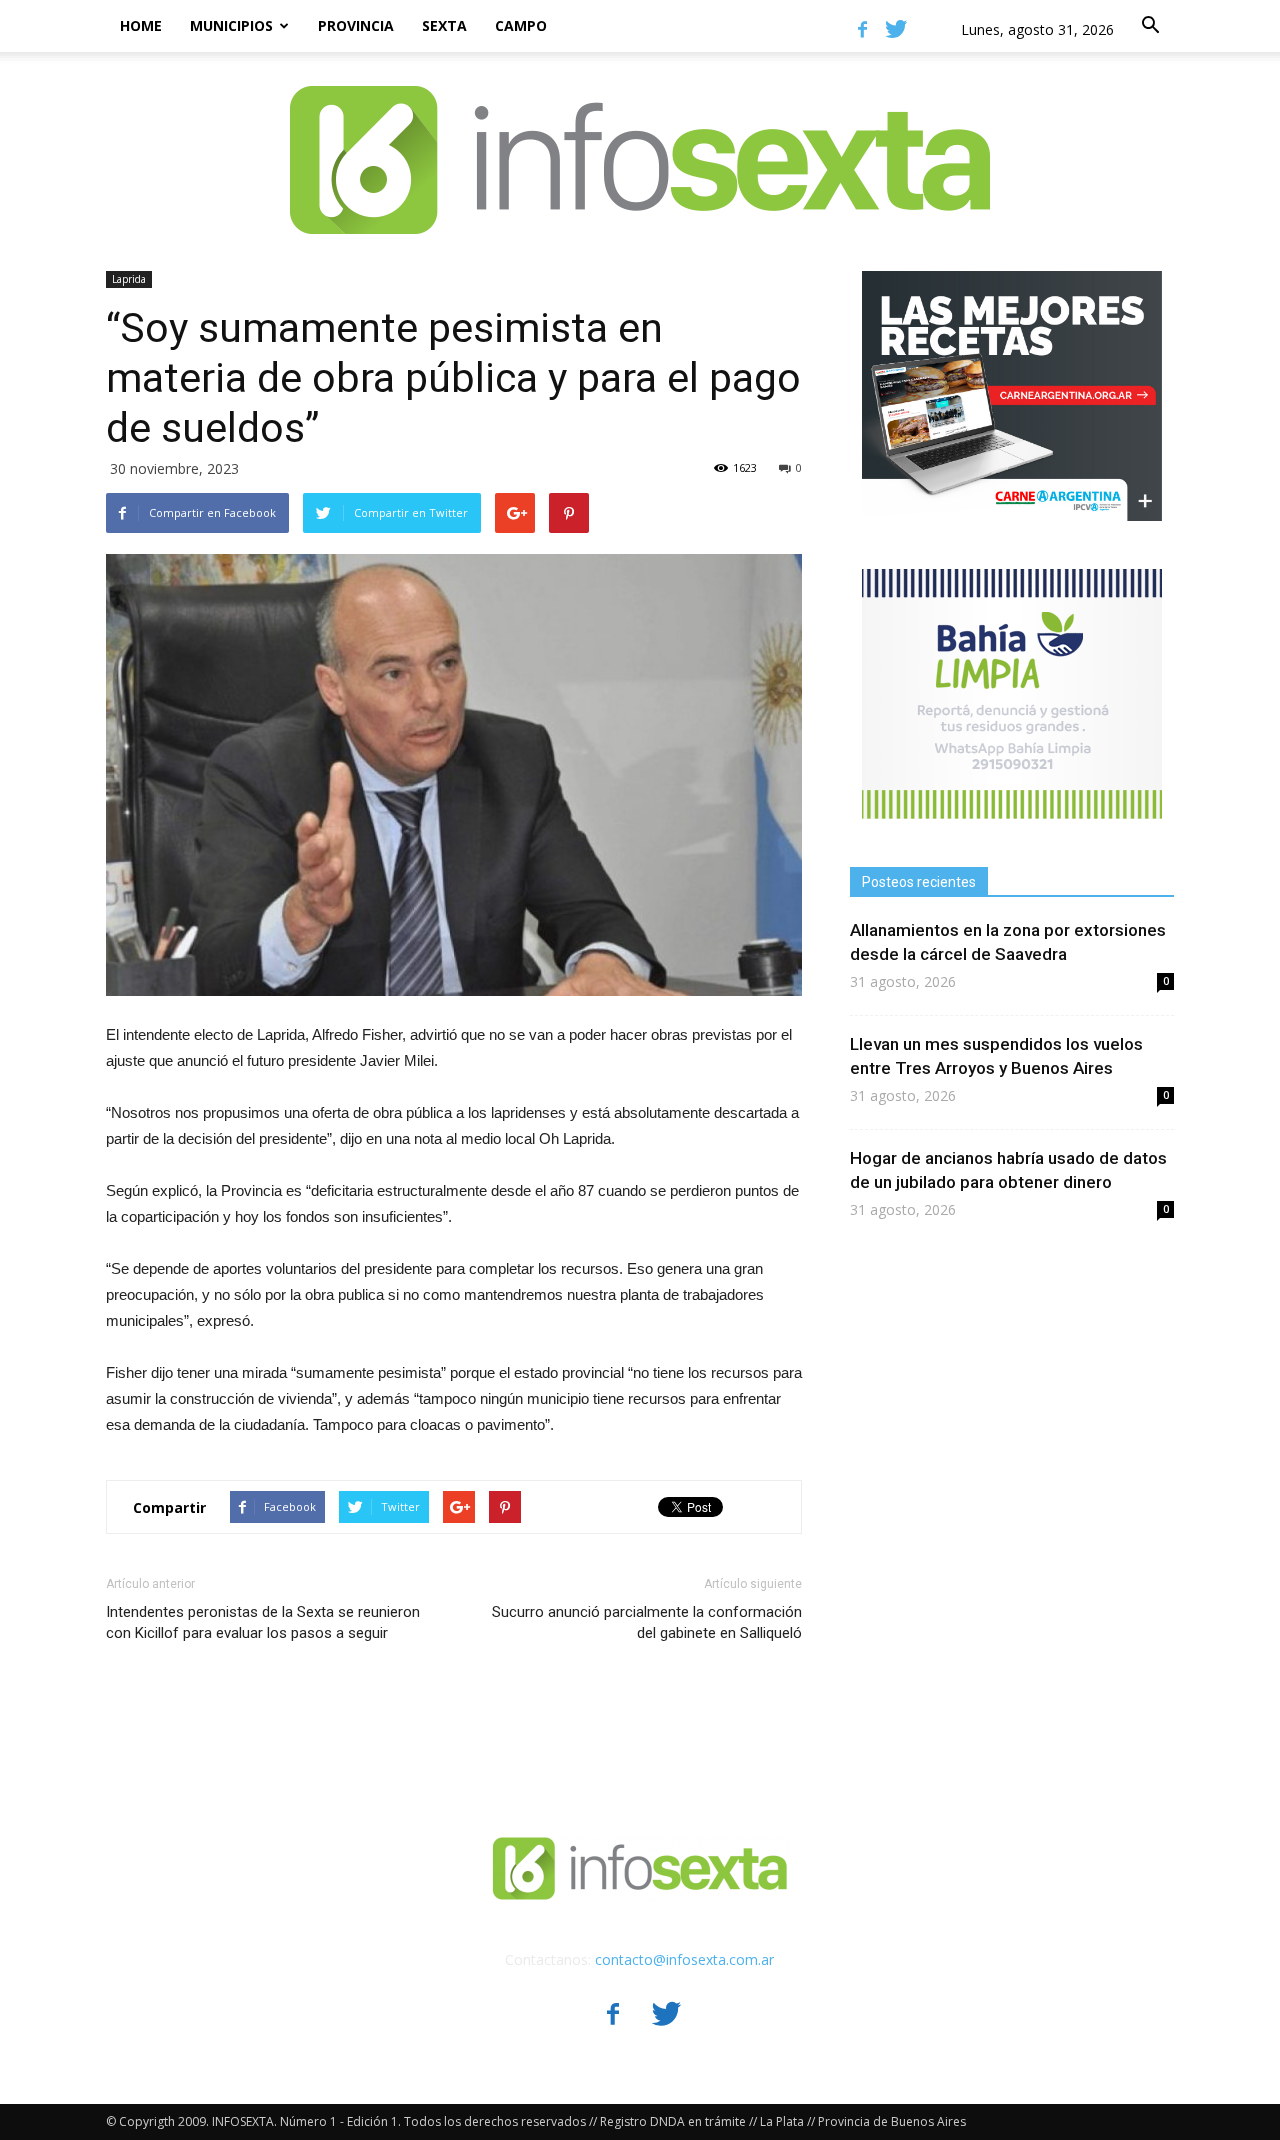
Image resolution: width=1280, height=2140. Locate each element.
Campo (521, 25)
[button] (1150, 26)
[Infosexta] (640, 139)
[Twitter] (896, 29)
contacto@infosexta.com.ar (684, 1959)
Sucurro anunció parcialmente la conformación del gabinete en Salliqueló (647, 1622)
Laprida (129, 279)
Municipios (231, 25)
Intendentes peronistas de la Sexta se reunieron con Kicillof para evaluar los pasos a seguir (263, 1622)
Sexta (444, 25)
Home (141, 25)
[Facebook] (862, 29)
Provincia (356, 25)
